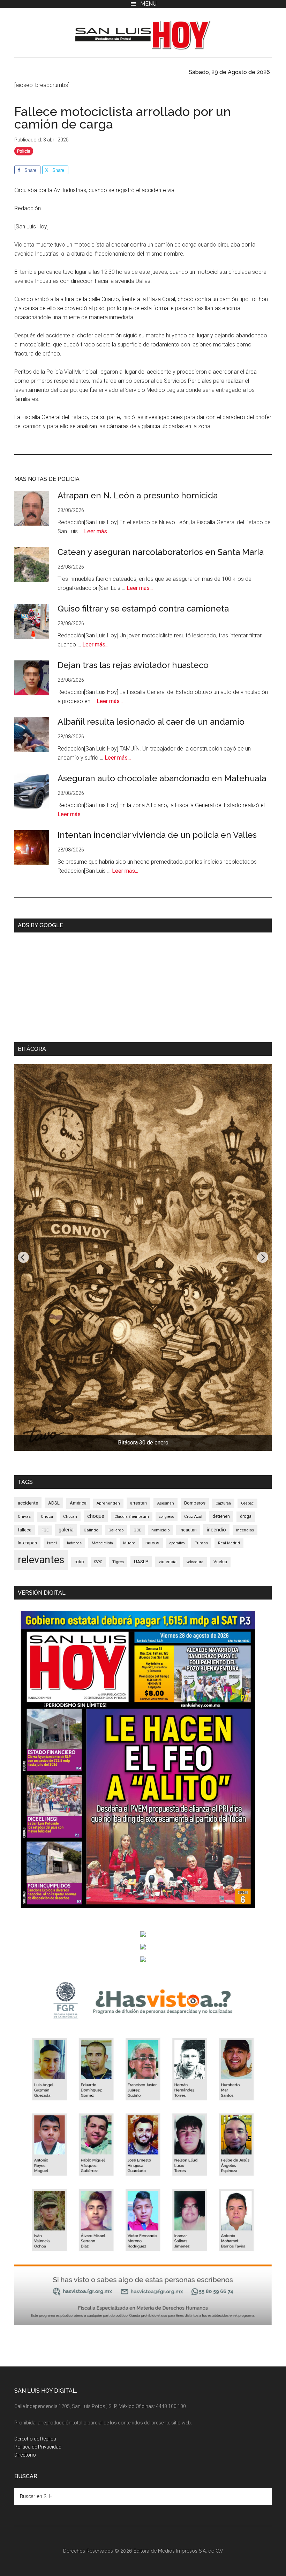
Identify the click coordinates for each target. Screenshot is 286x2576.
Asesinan (165, 1503)
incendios (245, 1530)
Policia (24, 151)
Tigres (118, 1562)
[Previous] (23, 1257)
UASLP (141, 1561)
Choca (47, 1517)
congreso (167, 1517)
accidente (28, 1503)
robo (79, 1562)
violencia (168, 1562)
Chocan (70, 1516)
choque (96, 1516)
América (78, 1503)
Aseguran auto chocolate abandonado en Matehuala (162, 778)
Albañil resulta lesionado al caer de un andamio (151, 722)
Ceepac (247, 1503)
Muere (129, 1543)
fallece (25, 1530)
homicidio (160, 1530)
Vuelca (220, 1562)
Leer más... (97, 531)
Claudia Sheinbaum (132, 1517)
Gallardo (116, 1530)
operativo (177, 1543)
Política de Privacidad (38, 2447)
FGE (45, 1530)
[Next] (263, 1257)
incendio (216, 1530)
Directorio (25, 2455)
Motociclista (102, 1543)
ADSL (54, 1503)
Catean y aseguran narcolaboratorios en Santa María (161, 552)
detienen (221, 1516)
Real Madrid (229, 1543)
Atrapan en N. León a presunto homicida (138, 495)
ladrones (74, 1543)
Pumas (201, 1543)
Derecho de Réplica (35, 2439)
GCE (137, 1530)
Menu (148, 4)
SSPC (98, 1562)
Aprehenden (108, 1503)
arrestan (138, 1503)
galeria (66, 1530)
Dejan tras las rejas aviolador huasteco (133, 665)
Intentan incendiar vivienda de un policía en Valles (157, 835)
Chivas (24, 1516)
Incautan (188, 1530)
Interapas (27, 1543)
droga (246, 1516)
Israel (52, 1543)
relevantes (41, 1560)
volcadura (195, 1562)
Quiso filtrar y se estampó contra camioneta (143, 609)
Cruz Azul (193, 1516)
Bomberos (195, 1503)
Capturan (223, 1503)
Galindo (91, 1530)
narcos (152, 1543)
